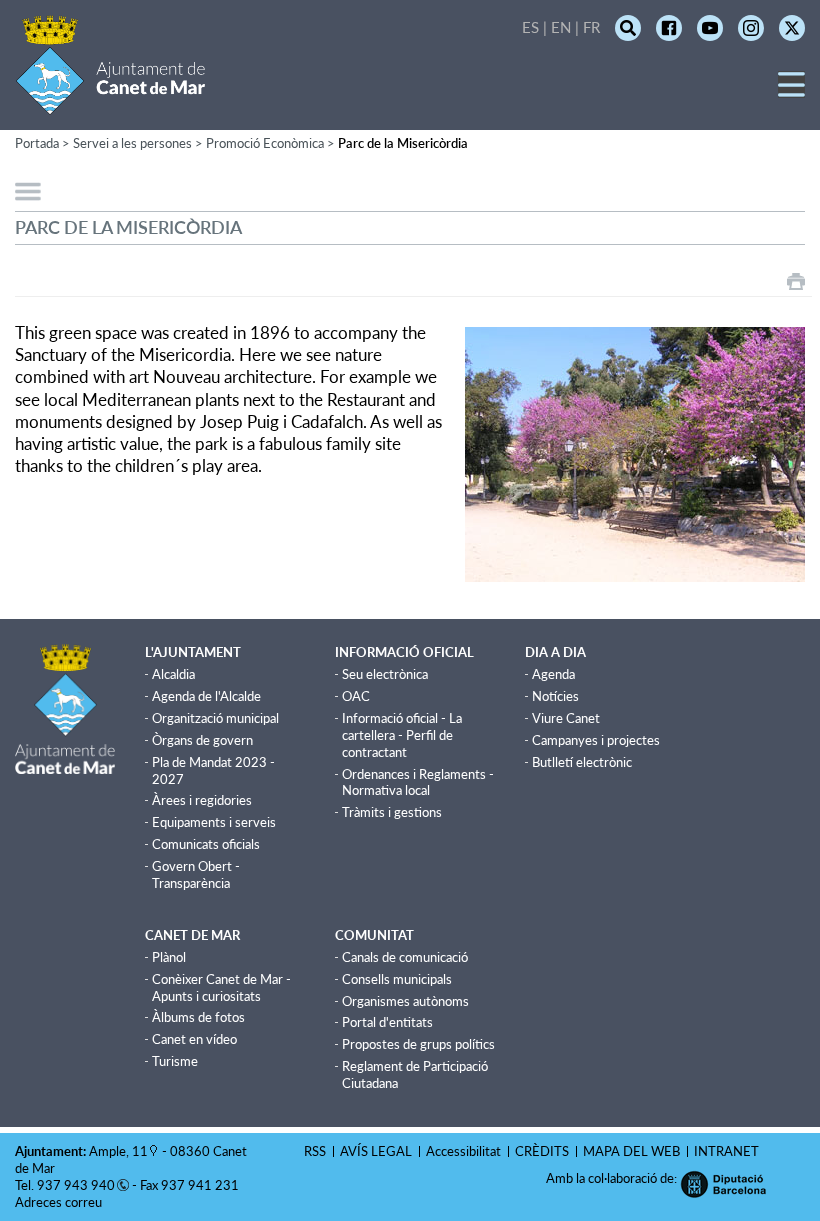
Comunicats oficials (206, 844)
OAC (356, 696)
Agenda (553, 674)
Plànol (169, 957)
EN (561, 27)
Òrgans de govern (202, 740)
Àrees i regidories (202, 800)
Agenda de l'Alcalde (206, 696)
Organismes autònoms (405, 1001)
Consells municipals (397, 979)
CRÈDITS (542, 1151)
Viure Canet (566, 718)
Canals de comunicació (405, 957)
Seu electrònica (385, 674)
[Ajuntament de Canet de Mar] (110, 102)
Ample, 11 (118, 1151)
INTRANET (726, 1151)
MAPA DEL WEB (631, 1151)
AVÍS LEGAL (376, 1151)
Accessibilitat (463, 1151)
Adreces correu (60, 1202)
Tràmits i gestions (392, 812)
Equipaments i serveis (214, 822)
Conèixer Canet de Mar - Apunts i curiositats (221, 987)
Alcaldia (173, 674)
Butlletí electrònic (582, 762)
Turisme (175, 1061)
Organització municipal (215, 718)
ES (530, 27)
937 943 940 (76, 1185)
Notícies (555, 696)
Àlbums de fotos (198, 1017)
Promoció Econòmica (265, 143)
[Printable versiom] (796, 281)
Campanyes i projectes (596, 740)
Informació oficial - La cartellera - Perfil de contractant (402, 735)
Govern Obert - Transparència (196, 874)
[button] (791, 91)
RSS (315, 1151)
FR (591, 27)
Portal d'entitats (387, 1022)
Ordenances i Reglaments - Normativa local (418, 782)
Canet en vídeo (194, 1039)
